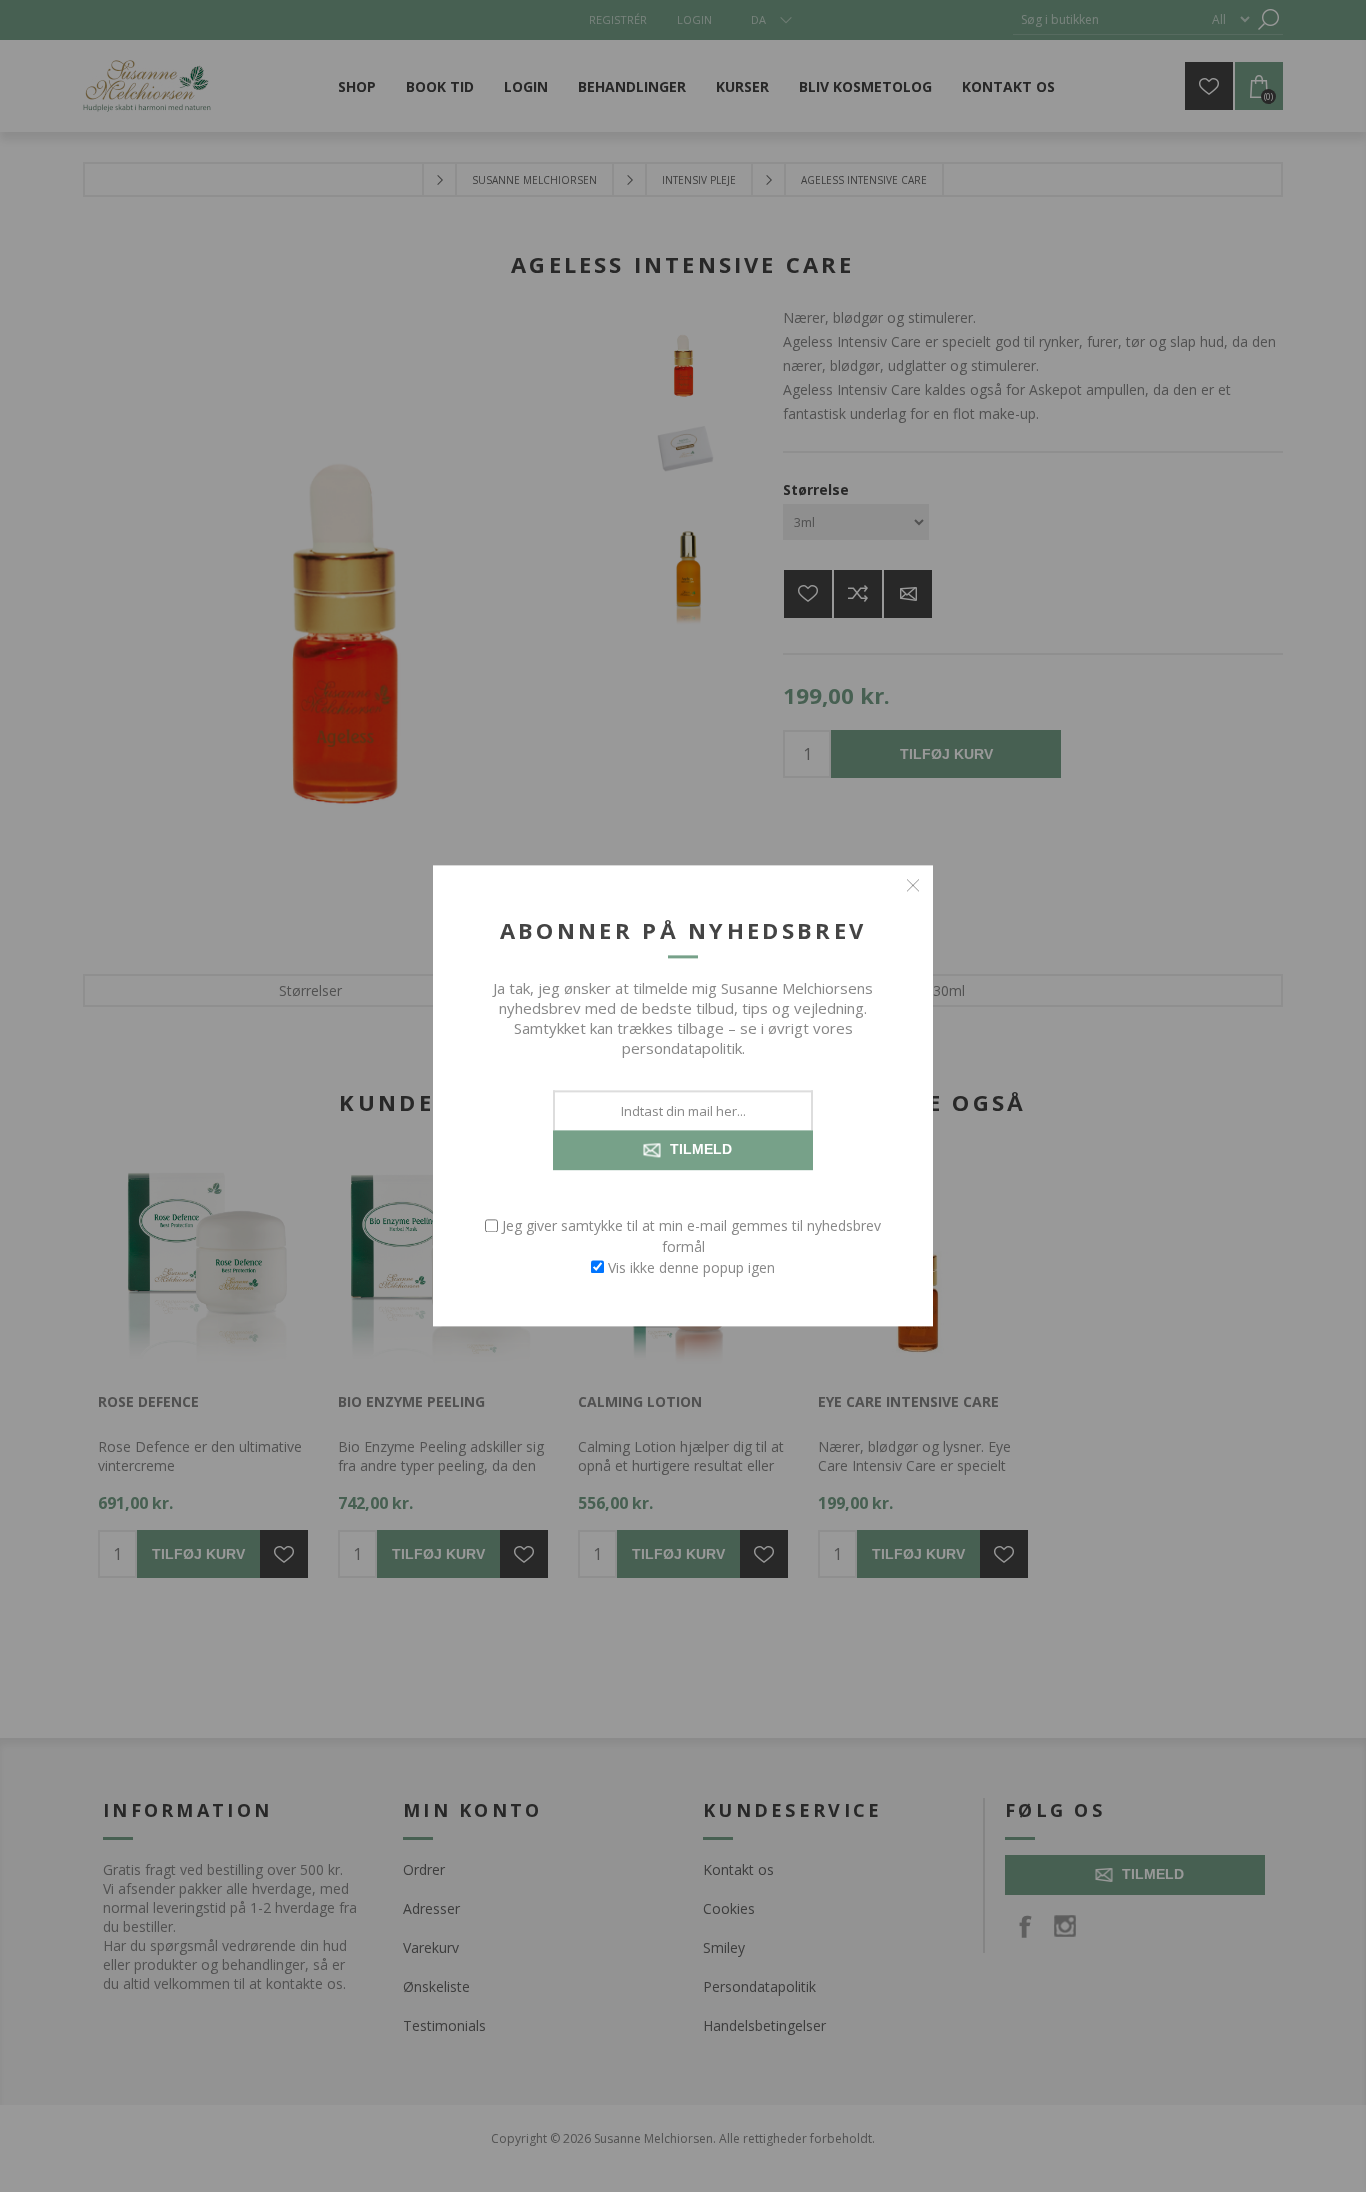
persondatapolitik (682, 1048)
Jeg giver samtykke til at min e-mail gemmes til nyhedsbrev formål (691, 1236)
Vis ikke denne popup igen (691, 1267)
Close (913, 885)
